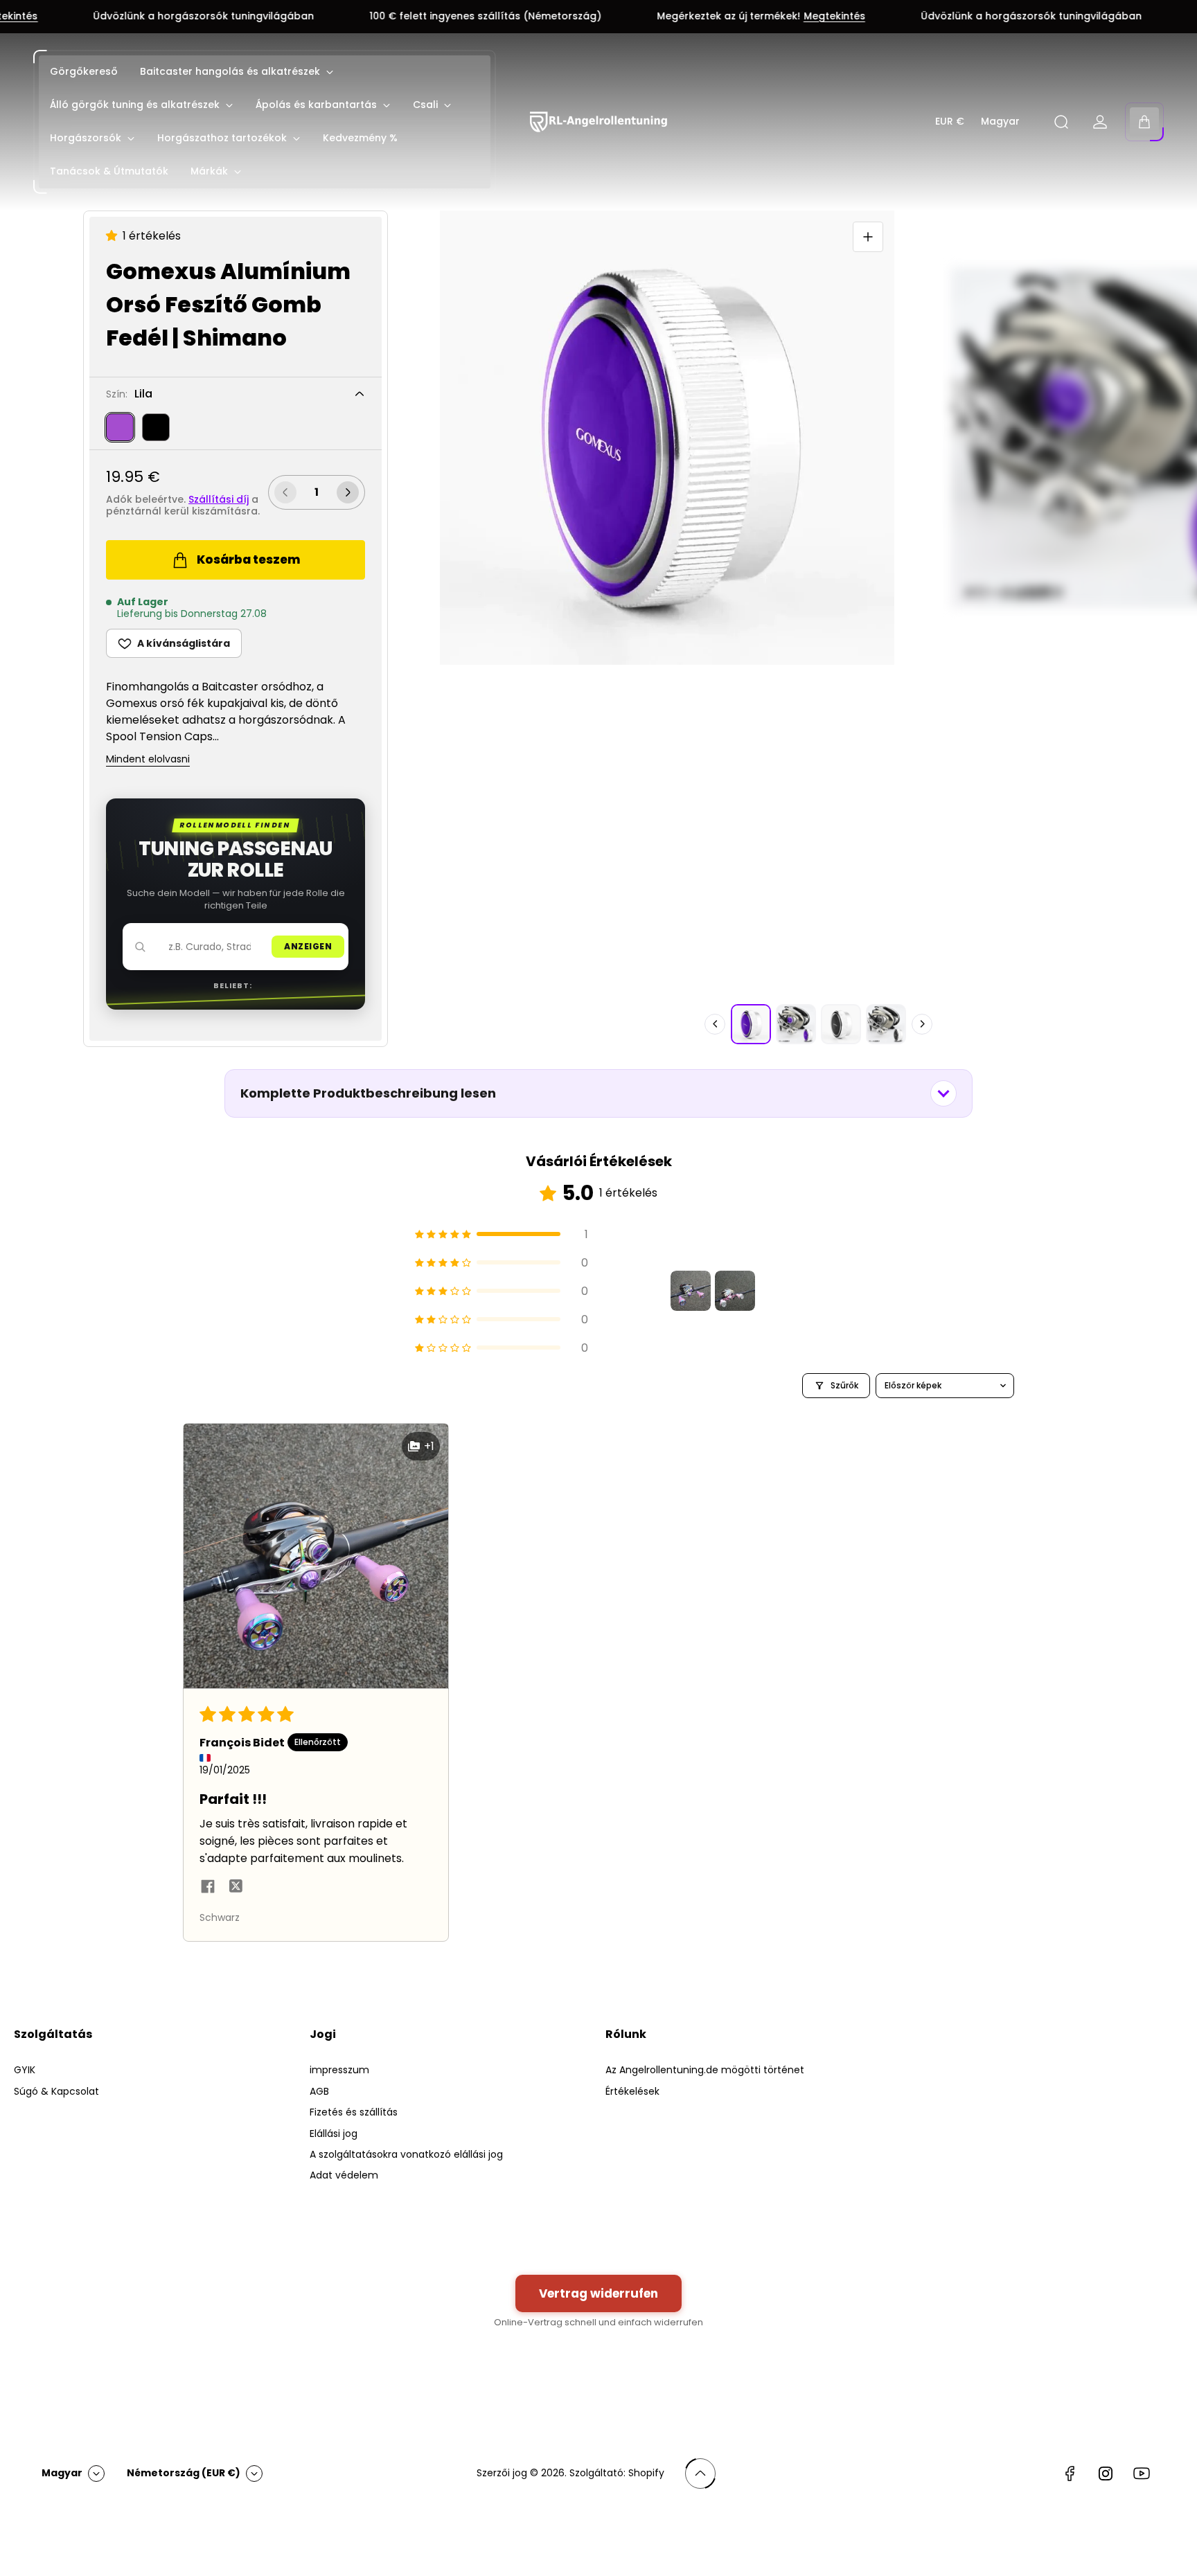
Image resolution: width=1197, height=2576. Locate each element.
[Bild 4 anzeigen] (886, 1024)
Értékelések (632, 2091)
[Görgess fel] (700, 2474)
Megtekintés (719, 17)
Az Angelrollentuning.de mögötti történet (705, 2070)
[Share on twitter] (236, 1888)
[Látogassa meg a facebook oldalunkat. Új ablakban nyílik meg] (1070, 2474)
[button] (114, 236)
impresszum (339, 2070)
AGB (319, 2091)
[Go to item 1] (691, 1291)
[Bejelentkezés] (1100, 122)
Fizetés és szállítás (354, 2112)
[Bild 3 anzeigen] (841, 1024)
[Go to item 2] (735, 1291)
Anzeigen (308, 946)
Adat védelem (344, 2175)
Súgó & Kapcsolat (56, 2091)
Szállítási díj (219, 499)
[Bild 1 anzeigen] (751, 1024)
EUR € (950, 122)
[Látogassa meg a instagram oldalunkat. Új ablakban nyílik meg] (1106, 2474)
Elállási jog (334, 2134)
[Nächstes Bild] (922, 1024)
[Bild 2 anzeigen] (796, 1024)
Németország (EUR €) (184, 2473)
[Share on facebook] (208, 1888)
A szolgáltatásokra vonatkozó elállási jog (406, 2154)
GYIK (25, 2070)
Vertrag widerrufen (598, 2293)
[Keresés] (1061, 122)
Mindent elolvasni (148, 760)
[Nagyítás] (868, 237)
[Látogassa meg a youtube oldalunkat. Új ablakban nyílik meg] (1142, 2474)
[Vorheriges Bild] (715, 1024)
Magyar (1000, 122)
